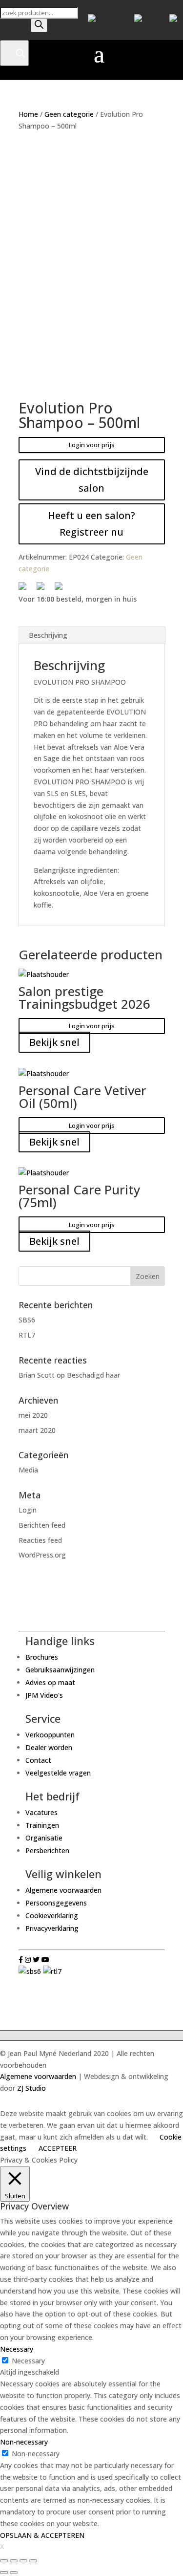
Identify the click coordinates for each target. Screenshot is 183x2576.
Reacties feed (40, 1540)
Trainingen (42, 1825)
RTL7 (27, 1335)
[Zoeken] (39, 25)
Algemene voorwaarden (63, 1890)
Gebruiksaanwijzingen (60, 1670)
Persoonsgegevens (56, 1903)
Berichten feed (42, 1525)
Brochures (42, 1657)
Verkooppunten (50, 1735)
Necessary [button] (17, 2349)
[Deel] (14, 2561)
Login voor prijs (92, 445)
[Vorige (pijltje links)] (4, 2573)
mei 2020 (33, 1415)
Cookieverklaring (52, 1916)
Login (28, 1510)
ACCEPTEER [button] (58, 2148)
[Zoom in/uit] (33, 2561)
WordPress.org (42, 1555)
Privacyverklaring (52, 1928)
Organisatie (44, 1838)
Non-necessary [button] (24, 2442)
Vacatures (41, 1812)
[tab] (92, 636)
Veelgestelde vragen (58, 1773)
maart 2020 (37, 1430)
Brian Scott (37, 1375)
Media (28, 1470)
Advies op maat (50, 1682)
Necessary (28, 2361)
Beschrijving (48, 635)
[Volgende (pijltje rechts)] (14, 2573)
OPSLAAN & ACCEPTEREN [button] (42, 2535)
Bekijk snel (54, 1042)
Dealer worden (49, 1747)
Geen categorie (69, 114)
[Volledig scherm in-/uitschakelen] (23, 2561)
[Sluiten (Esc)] (4, 2561)
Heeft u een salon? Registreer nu (91, 524)
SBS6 (27, 1320)
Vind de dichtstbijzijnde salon (92, 480)
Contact (38, 1760)
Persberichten (47, 1851)
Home (28, 114)
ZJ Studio (31, 2088)
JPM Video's (44, 1695)
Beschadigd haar (93, 1375)
